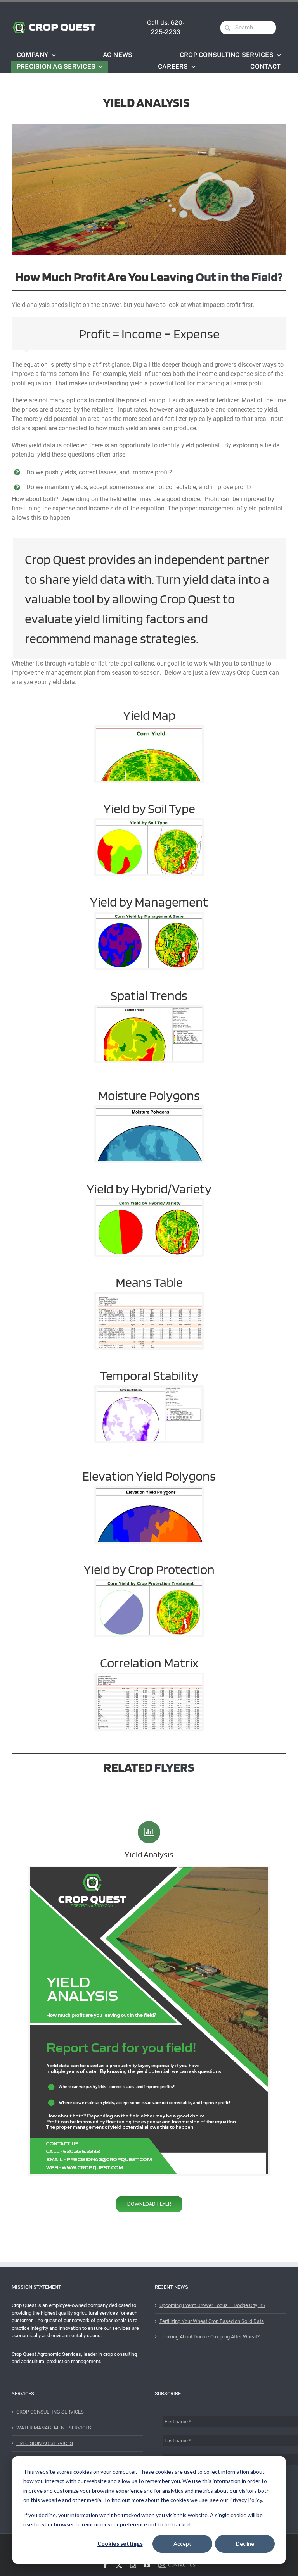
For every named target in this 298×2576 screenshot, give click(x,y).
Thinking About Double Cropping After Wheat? (210, 2337)
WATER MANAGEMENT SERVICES (54, 2428)
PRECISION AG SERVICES (45, 2443)
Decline (245, 2544)
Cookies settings (120, 2544)
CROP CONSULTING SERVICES (50, 2412)
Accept (182, 2544)
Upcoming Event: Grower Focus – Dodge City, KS (212, 2305)
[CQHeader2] (54, 23)
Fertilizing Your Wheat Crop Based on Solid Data (212, 2321)
